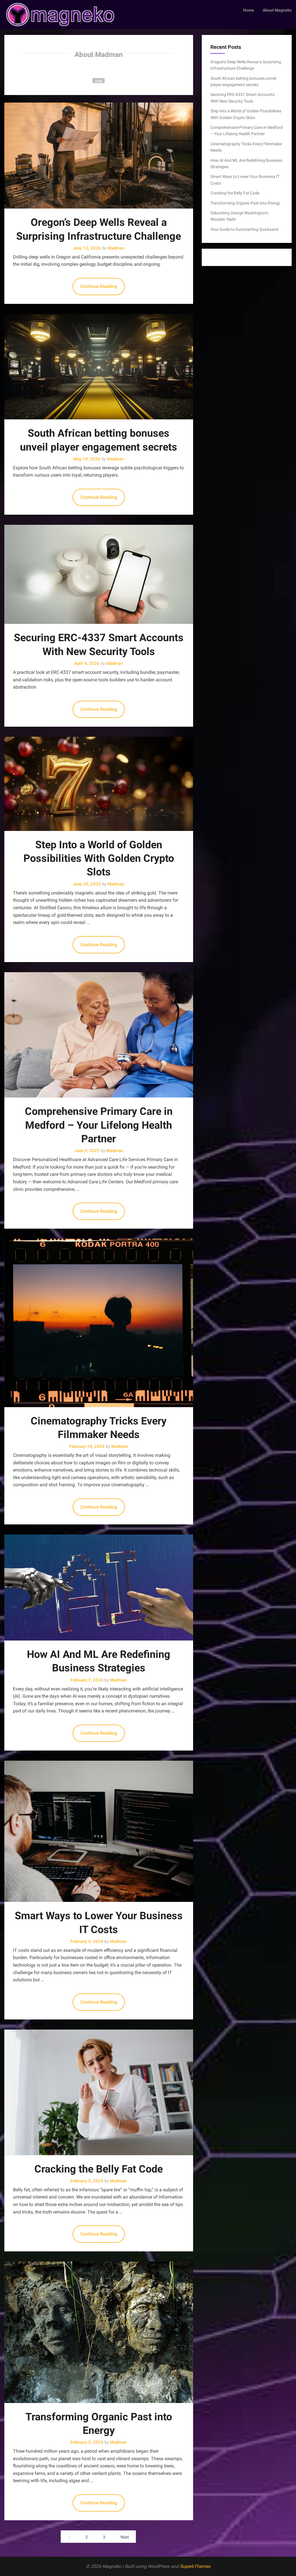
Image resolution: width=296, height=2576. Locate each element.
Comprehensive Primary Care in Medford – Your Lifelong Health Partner (99, 1125)
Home (249, 10)
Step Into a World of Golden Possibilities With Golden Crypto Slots (99, 859)
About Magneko (277, 10)
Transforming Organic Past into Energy (245, 203)
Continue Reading (99, 286)
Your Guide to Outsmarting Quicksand (244, 229)
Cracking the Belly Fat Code (99, 2169)
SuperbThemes (195, 2566)
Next (125, 2537)
